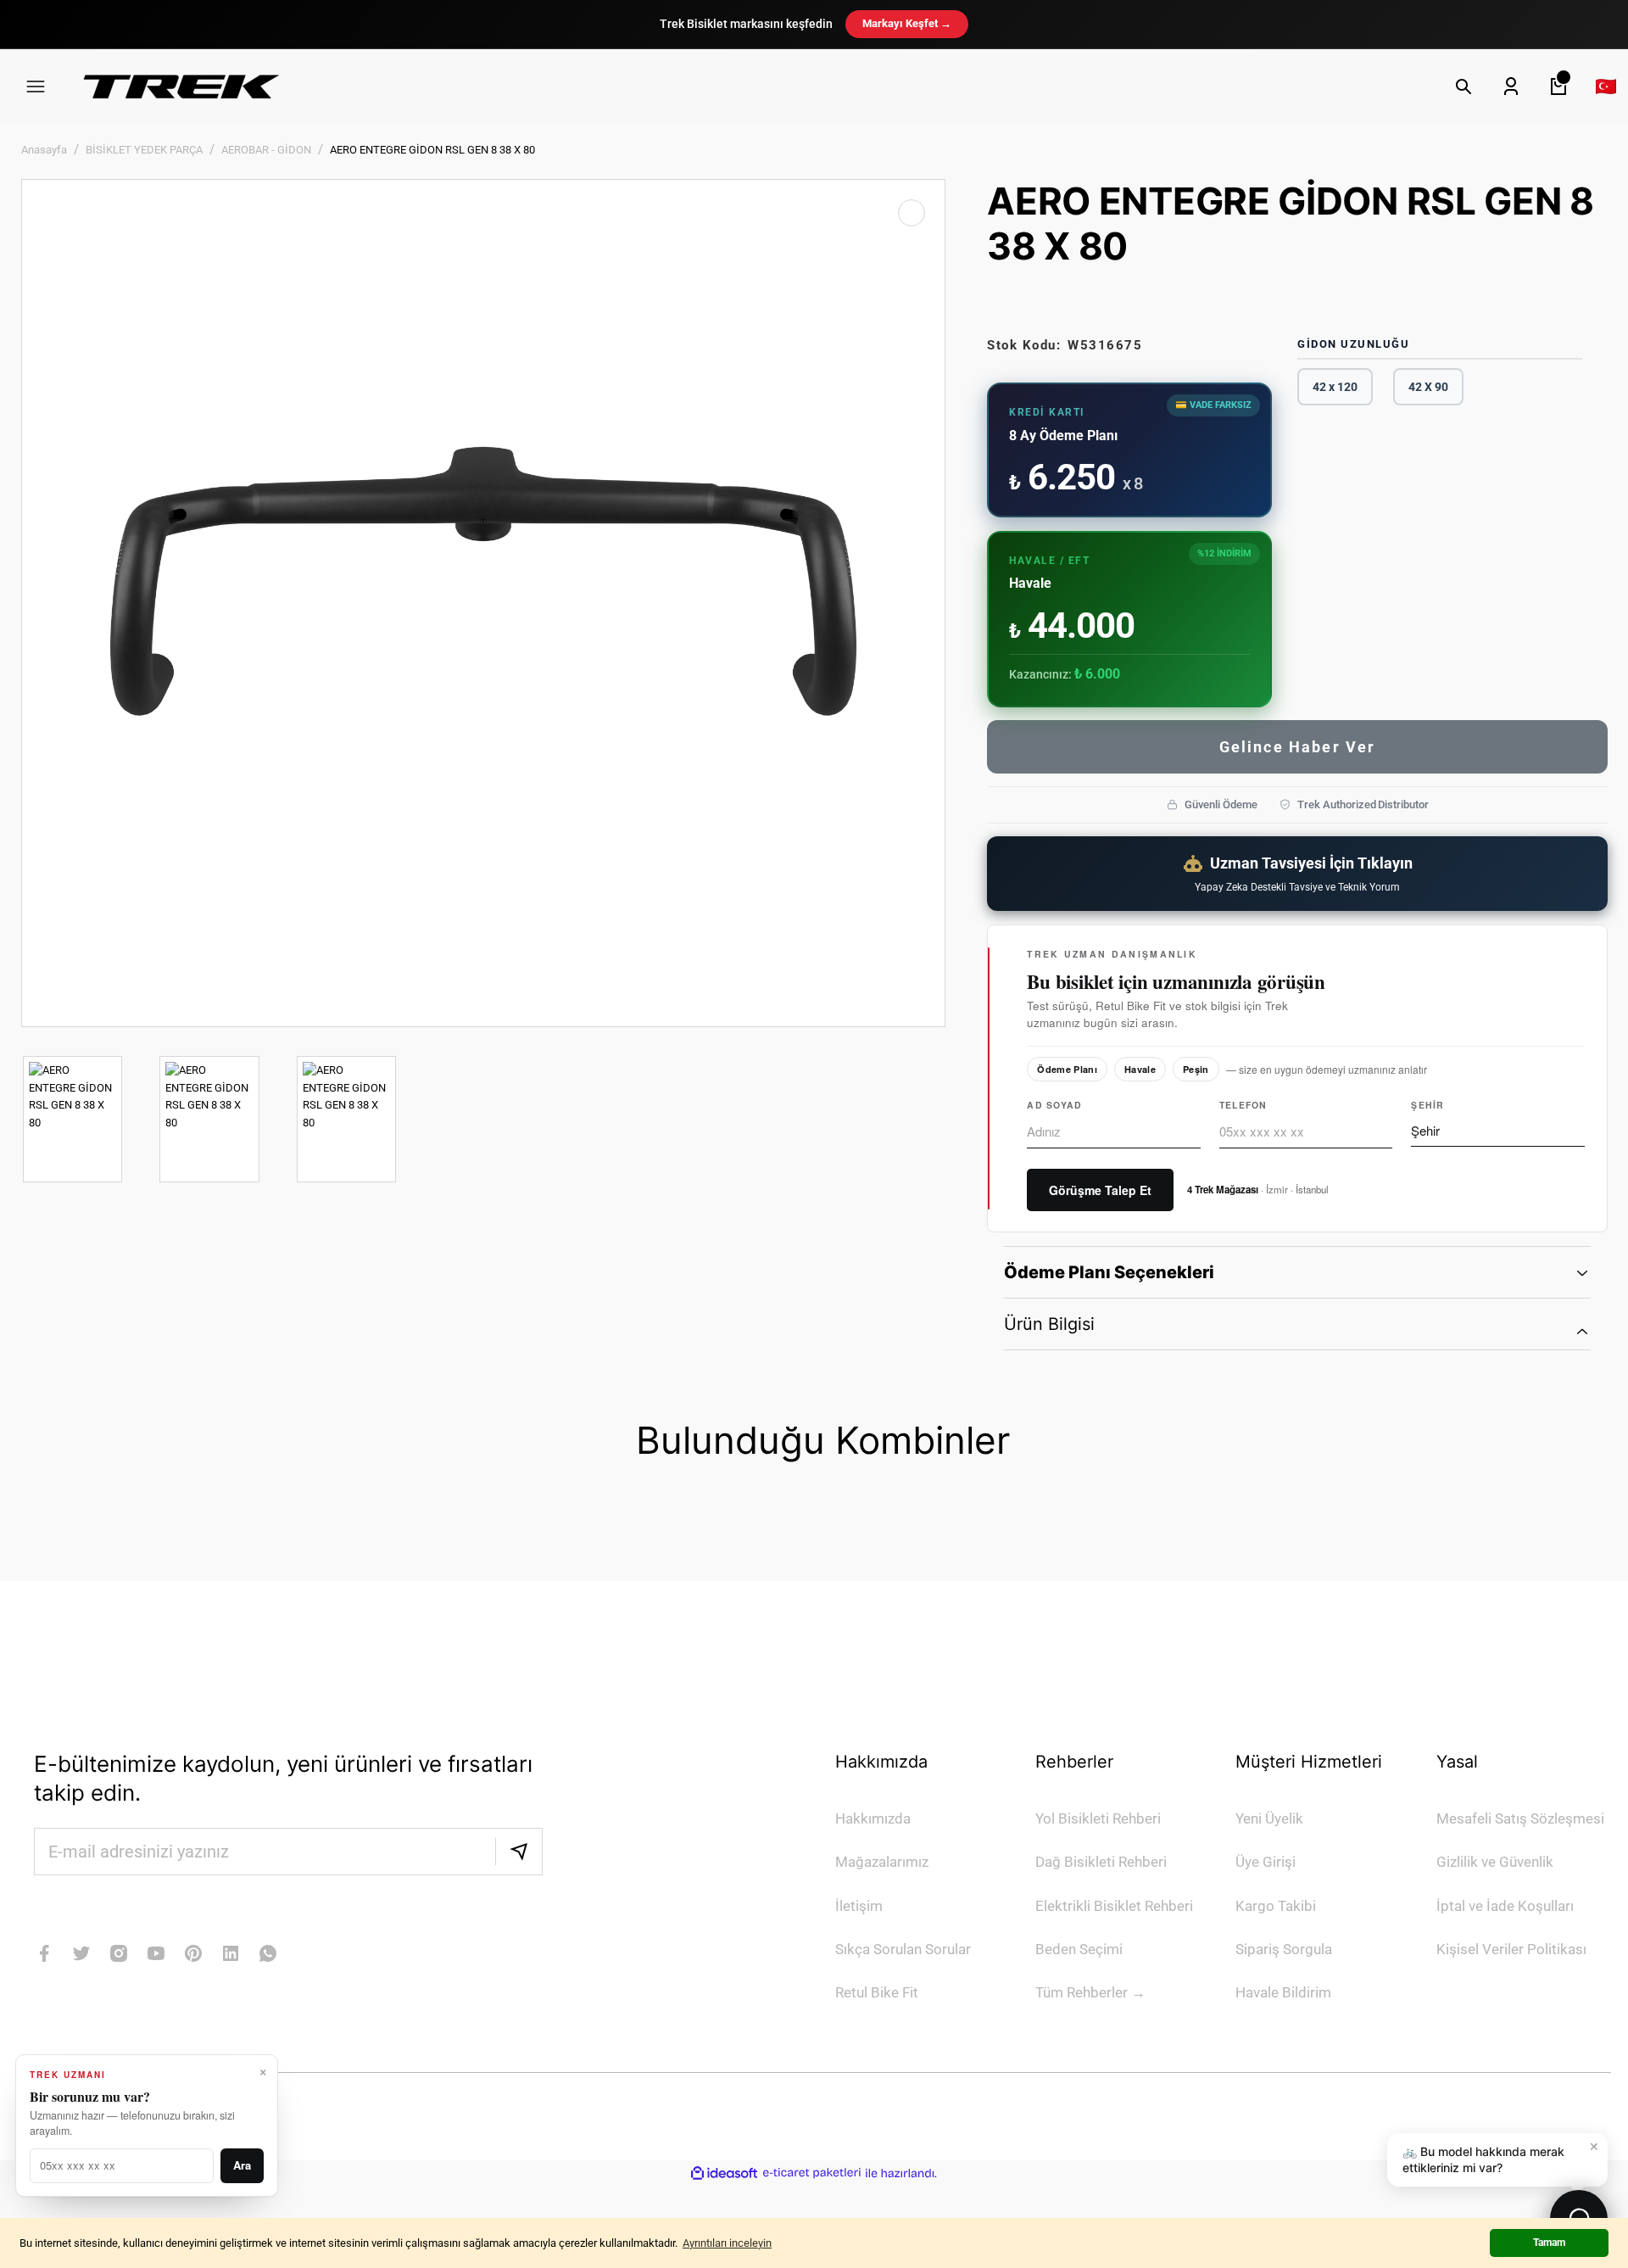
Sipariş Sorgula (1284, 1949)
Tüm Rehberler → (1090, 1992)
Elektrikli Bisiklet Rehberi (1114, 1906)
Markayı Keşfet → (907, 23)
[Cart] (1558, 87)
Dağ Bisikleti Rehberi (1101, 1862)
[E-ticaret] (812, 2173)
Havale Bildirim (1283, 1992)
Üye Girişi (1266, 1862)
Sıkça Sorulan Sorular (903, 1949)
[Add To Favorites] (912, 213)
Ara (242, 2165)
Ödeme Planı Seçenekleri (1109, 1272)
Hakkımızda (873, 1818)
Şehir (1427, 1105)
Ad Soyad (1054, 1105)
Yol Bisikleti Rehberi (1098, 1818)
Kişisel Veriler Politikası (1511, 1949)
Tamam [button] (1549, 2243)
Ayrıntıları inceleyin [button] (727, 2243)
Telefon (1243, 1105)
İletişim (859, 1906)
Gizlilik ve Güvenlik (1495, 1862)
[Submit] (519, 1852)
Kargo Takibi (1276, 1906)
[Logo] (181, 86)
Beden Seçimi (1079, 1949)
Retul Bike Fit (877, 1992)
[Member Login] (1511, 87)
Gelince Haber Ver (1298, 747)
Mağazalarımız (882, 1862)
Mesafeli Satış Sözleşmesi (1520, 1818)
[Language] (1606, 87)
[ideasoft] (724, 2173)
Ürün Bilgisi (1049, 1324)
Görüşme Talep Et (1100, 1190)
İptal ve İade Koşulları (1505, 1906)
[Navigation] (36, 87)
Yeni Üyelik (1269, 1818)
